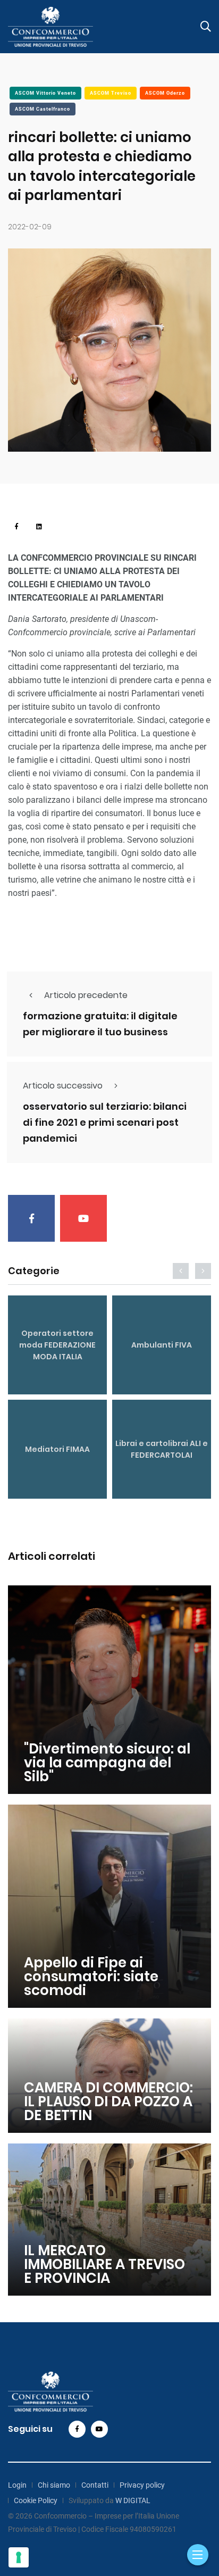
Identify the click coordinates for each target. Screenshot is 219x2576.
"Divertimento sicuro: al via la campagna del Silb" (107, 1763)
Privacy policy (142, 2485)
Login (17, 2485)
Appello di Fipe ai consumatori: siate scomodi (91, 1976)
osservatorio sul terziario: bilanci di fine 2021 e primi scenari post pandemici (105, 1123)
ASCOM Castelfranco (43, 109)
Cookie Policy (36, 2500)
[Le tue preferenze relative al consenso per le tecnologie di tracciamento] (19, 2557)
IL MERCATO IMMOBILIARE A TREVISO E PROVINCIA (104, 2264)
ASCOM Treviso (111, 93)
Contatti (95, 2485)
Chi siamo (54, 2485)
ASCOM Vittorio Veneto (45, 93)
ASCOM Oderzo (165, 93)
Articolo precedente (86, 995)
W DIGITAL (133, 2500)
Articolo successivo (63, 1086)
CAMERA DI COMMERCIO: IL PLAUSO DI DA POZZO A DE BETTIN (108, 2101)
